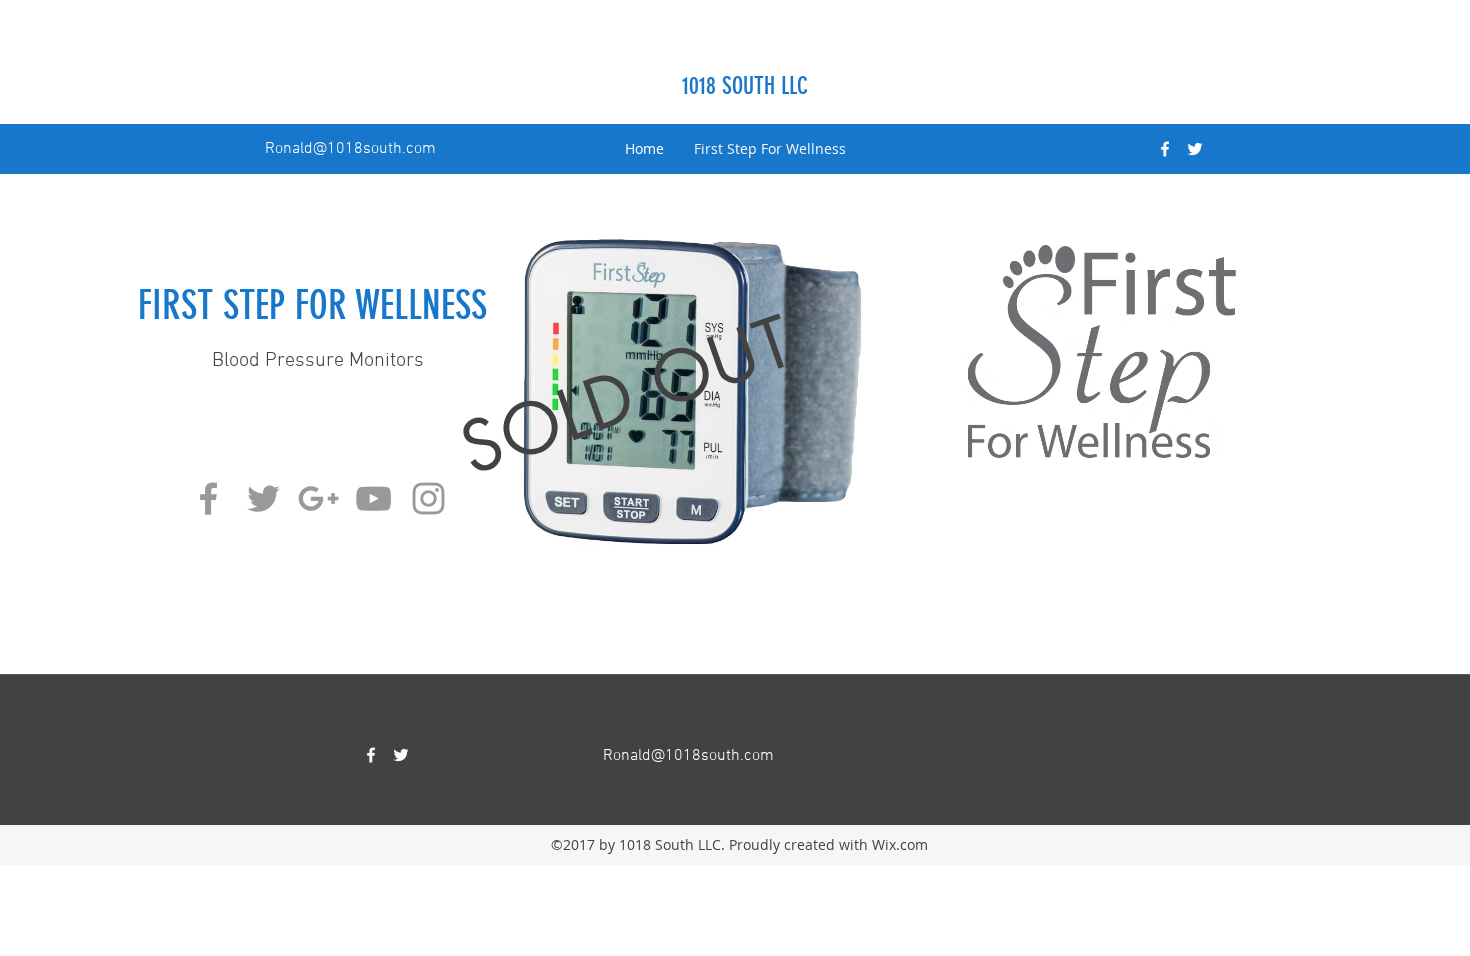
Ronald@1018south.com (350, 149)
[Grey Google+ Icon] (318, 498)
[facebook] (1165, 149)
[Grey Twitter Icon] (263, 498)
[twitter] (1195, 149)
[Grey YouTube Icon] (373, 498)
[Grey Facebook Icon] (208, 498)
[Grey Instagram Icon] (428, 498)
